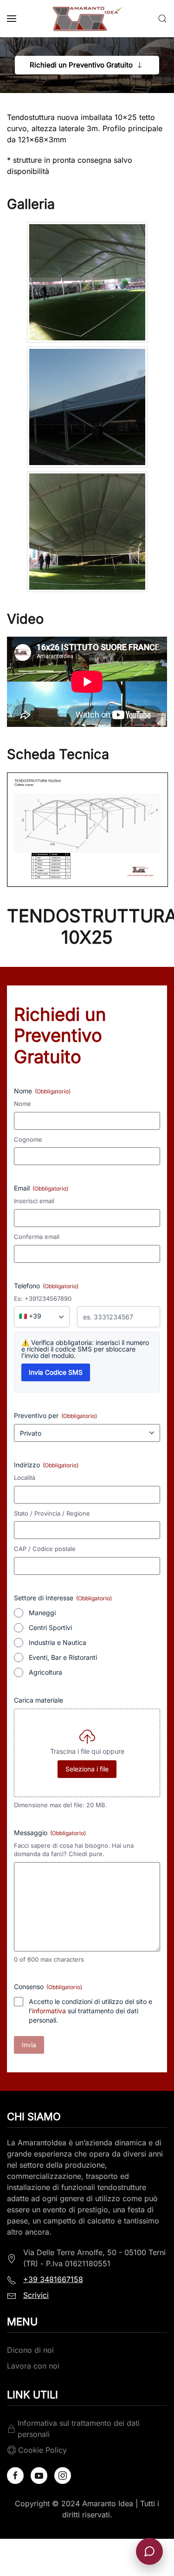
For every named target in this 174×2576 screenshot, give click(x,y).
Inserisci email (34, 1201)
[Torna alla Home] (87, 19)
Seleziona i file (87, 1769)
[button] (12, 19)
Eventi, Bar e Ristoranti (63, 1657)
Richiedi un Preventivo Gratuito (81, 65)
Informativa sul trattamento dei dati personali (79, 2429)
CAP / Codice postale (45, 1549)
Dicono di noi (30, 2350)
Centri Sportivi (50, 1627)
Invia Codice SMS (56, 1372)
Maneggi (42, 1613)
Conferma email (37, 1237)
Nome (23, 1104)
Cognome (28, 1139)
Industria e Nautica (58, 1642)
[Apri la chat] (149, 2551)
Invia (29, 2045)
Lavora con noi (33, 2366)
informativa (49, 2011)
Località (25, 1478)
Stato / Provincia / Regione (52, 1513)
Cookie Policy (42, 2450)
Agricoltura (45, 1672)
